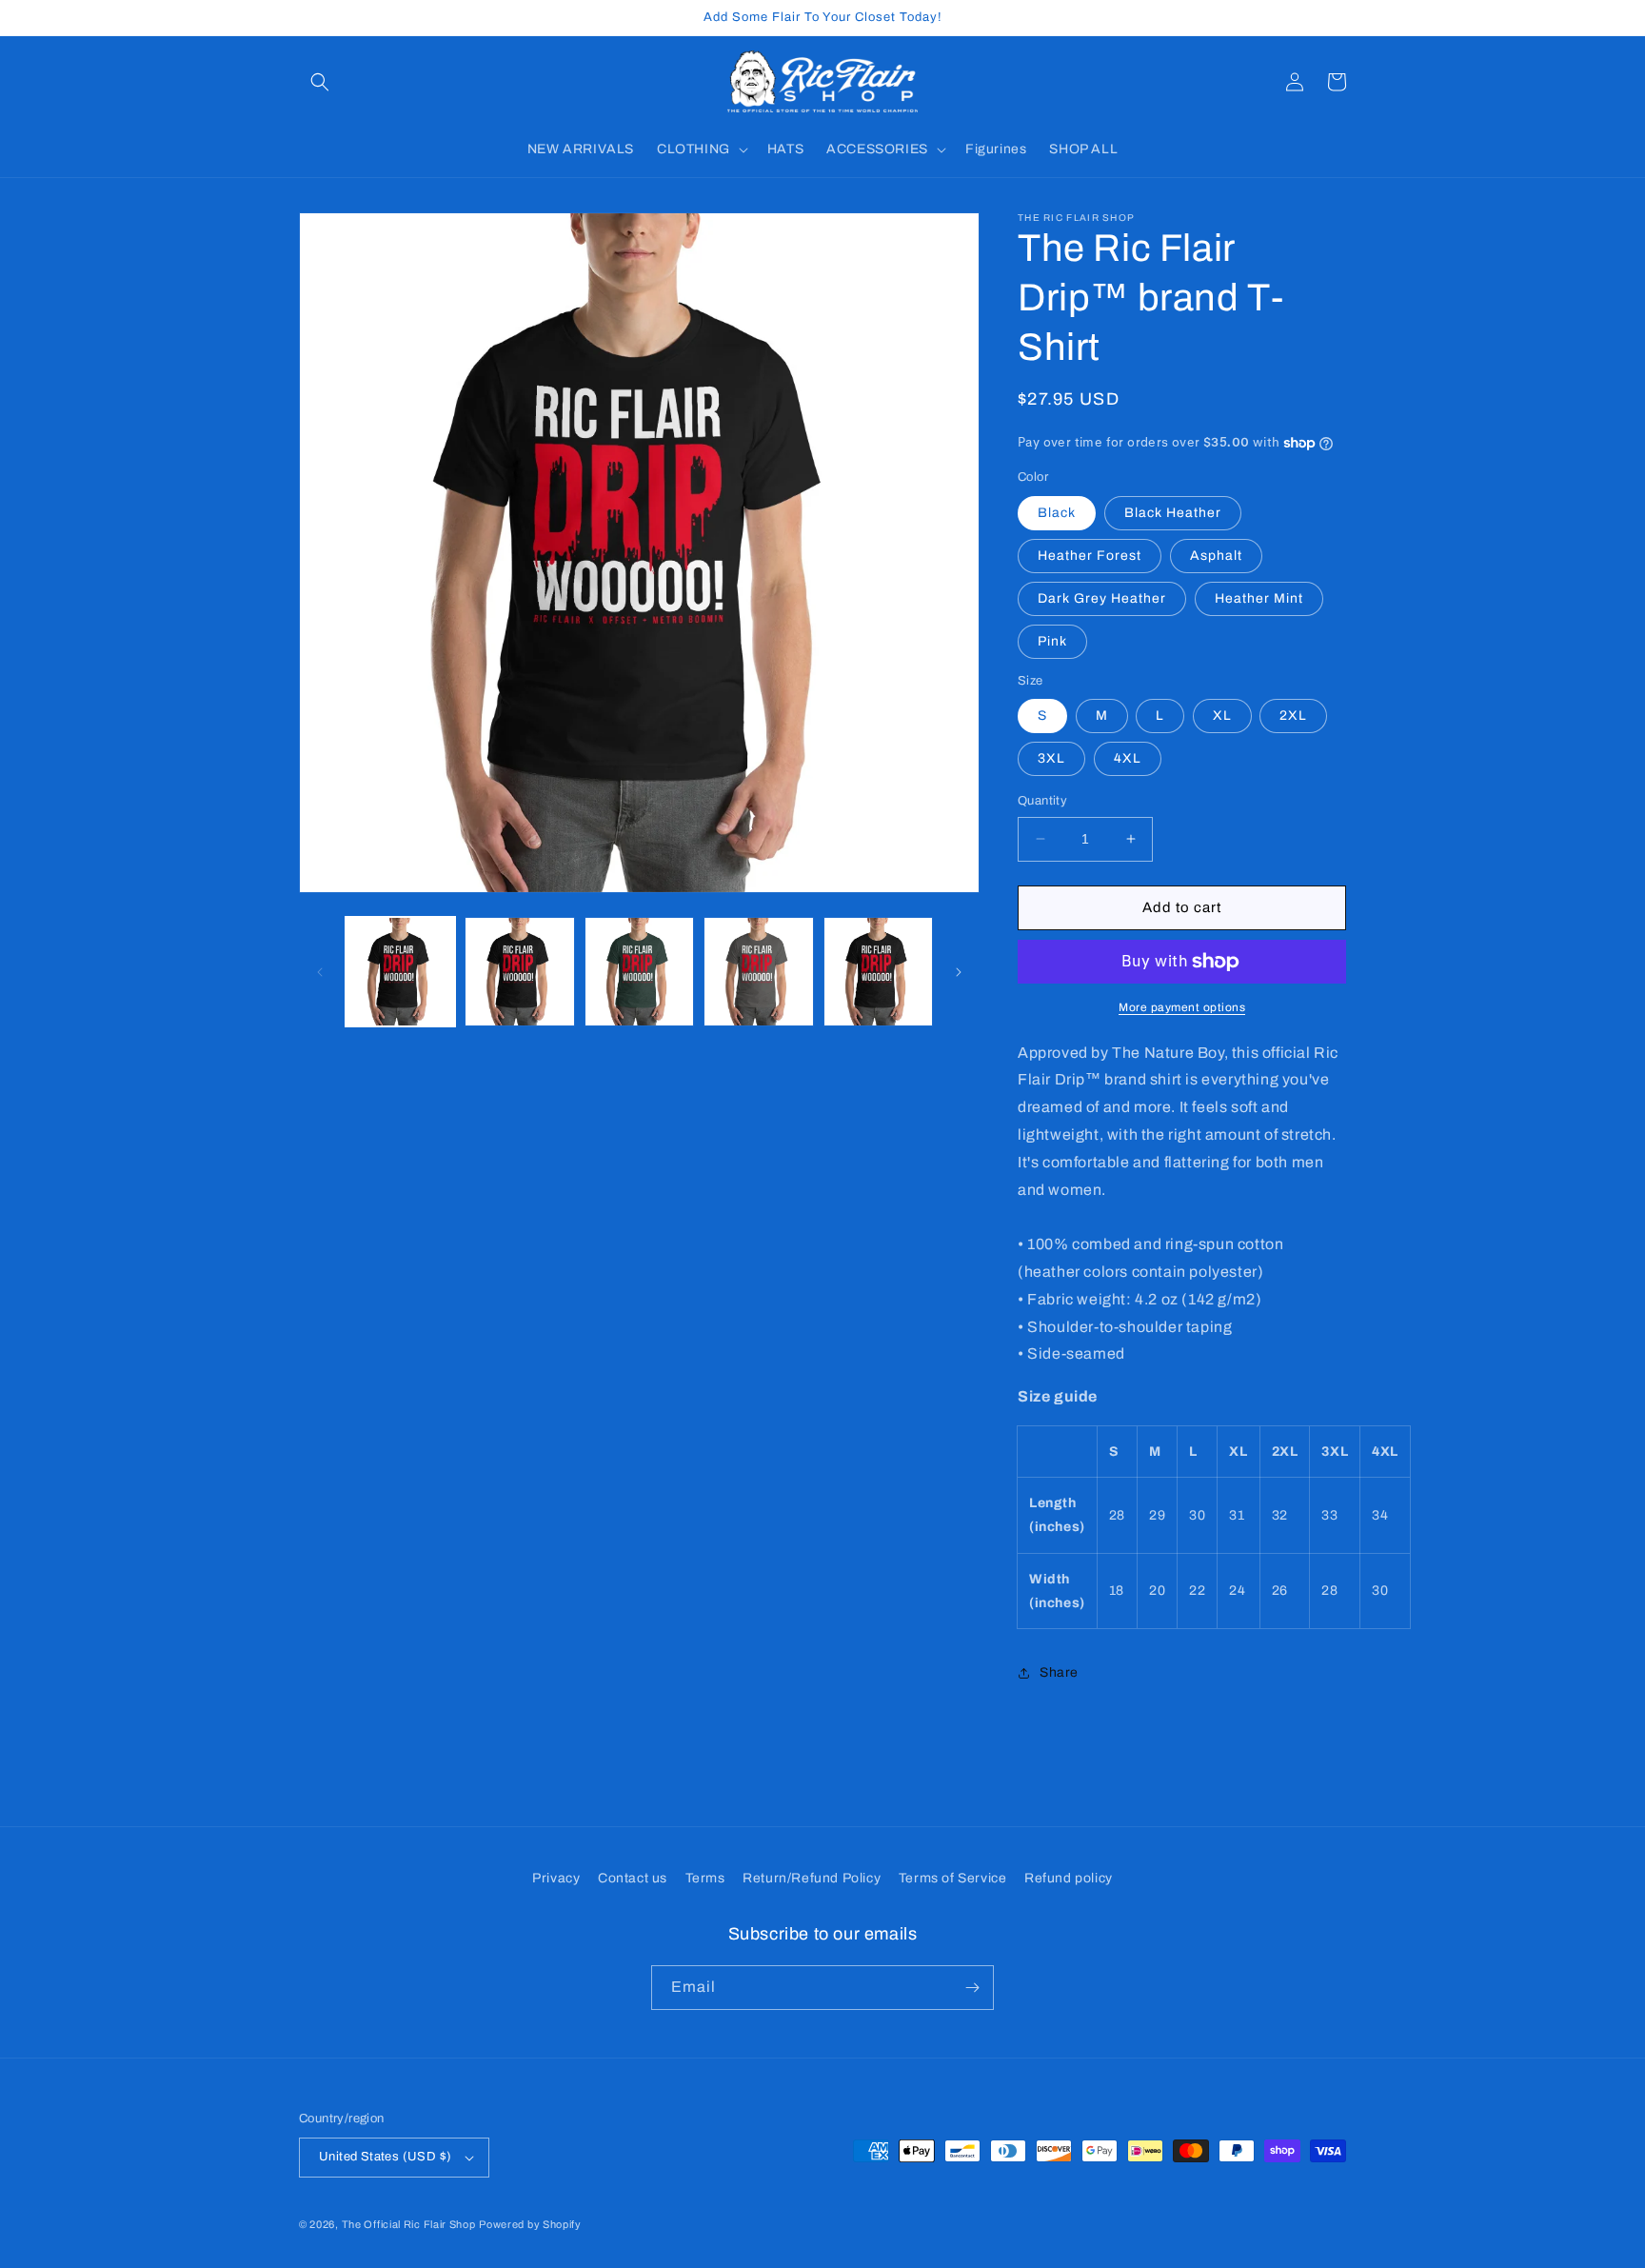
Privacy (556, 1878)
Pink (1052, 641)
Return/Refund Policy (812, 1878)
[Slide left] (320, 972)
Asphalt (1216, 556)
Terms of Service (953, 1878)
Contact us (633, 1878)
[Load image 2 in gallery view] (519, 972)
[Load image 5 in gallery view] (878, 972)
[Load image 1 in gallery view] (400, 972)
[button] (320, 82)
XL (1222, 716)
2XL (1293, 716)
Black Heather (1173, 513)
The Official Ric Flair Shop (409, 2224)
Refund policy (1069, 1878)
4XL (1128, 758)
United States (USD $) (385, 2157)
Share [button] (1059, 1672)
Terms (705, 1878)
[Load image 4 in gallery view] (758, 972)
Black (1057, 513)
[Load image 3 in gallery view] (639, 972)
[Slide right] (959, 972)
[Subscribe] (972, 1988)
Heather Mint (1259, 598)
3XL (1051, 758)
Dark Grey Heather (1102, 598)
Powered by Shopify (530, 2224)
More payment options (1182, 1007)
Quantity (1042, 801)
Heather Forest (1090, 556)
